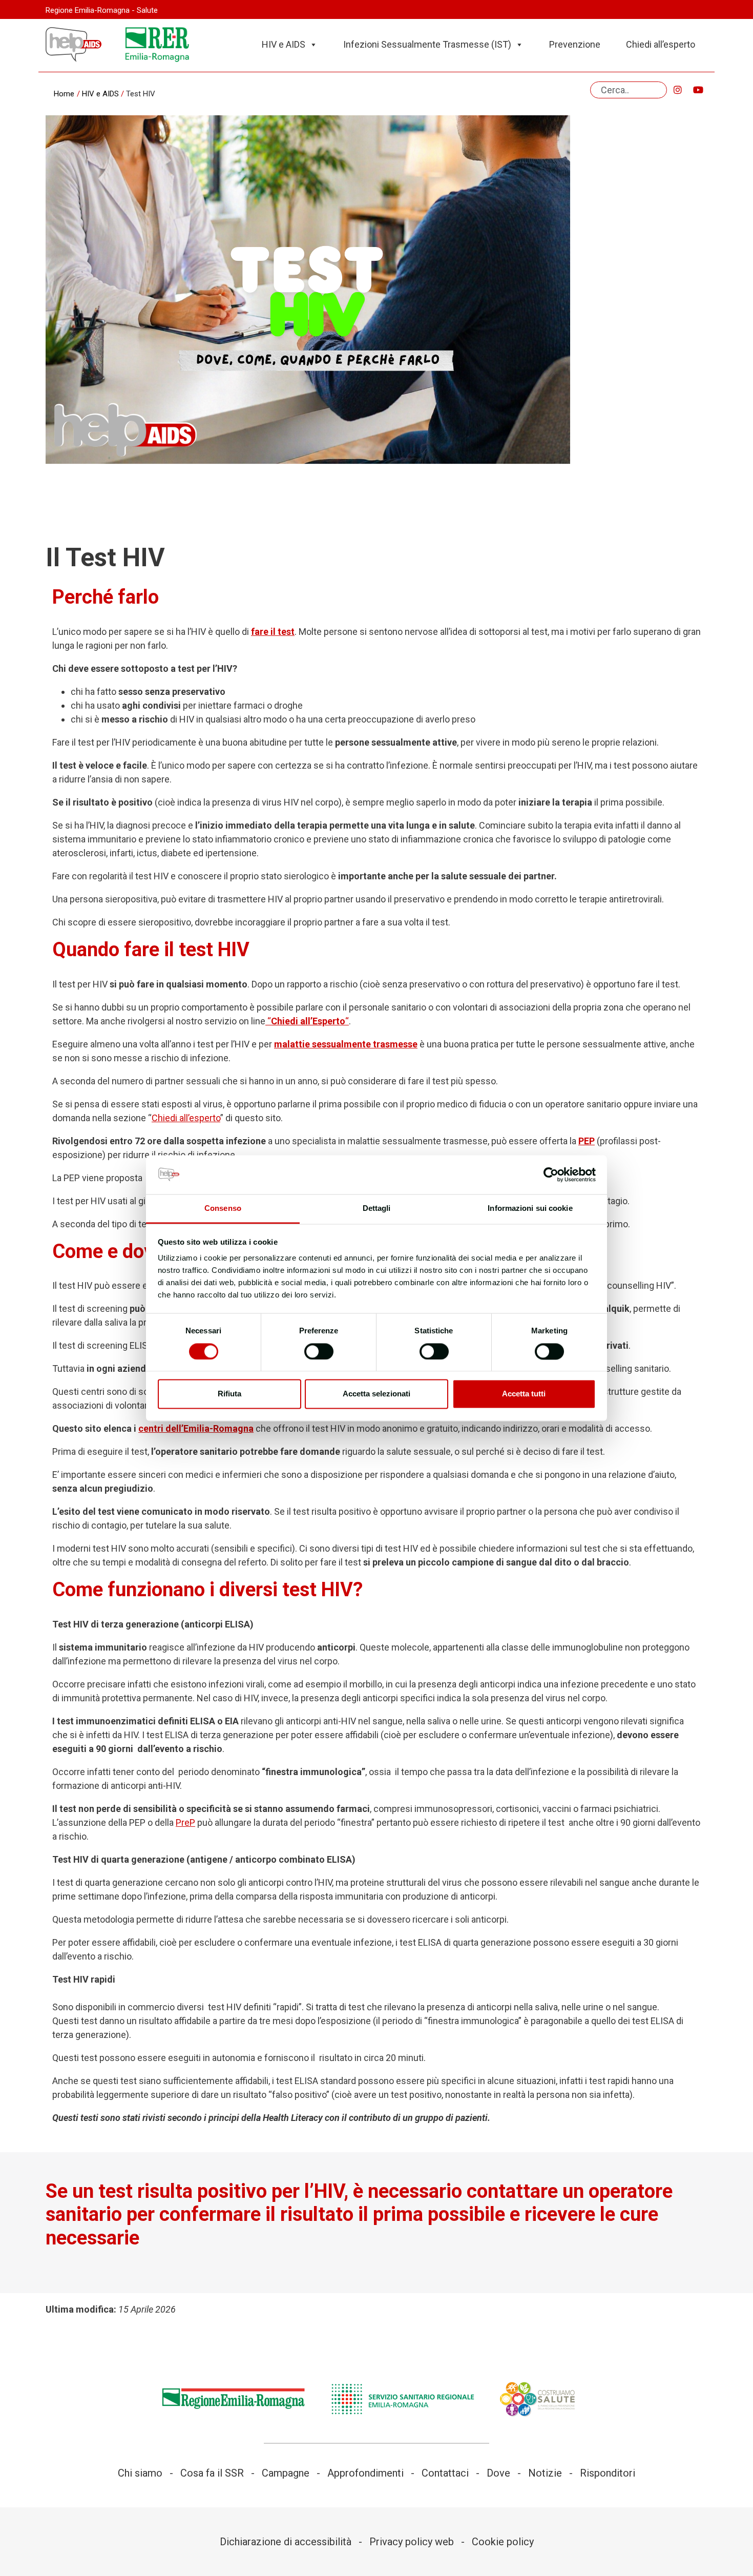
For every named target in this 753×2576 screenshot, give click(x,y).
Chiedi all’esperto (661, 44)
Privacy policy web (412, 2542)
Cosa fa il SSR (212, 2473)
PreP (185, 1822)
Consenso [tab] (223, 1209)
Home (64, 94)
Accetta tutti (524, 1394)
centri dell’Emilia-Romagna (196, 1428)
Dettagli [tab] (377, 1209)
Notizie (545, 2473)
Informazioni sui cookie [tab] (530, 1209)
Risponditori (608, 2473)
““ (307, 1021)
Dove (498, 2473)
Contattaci (445, 2473)
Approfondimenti (365, 2473)
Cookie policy (503, 2542)
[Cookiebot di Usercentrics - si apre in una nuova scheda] (551, 1174)
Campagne (286, 2473)
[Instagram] (678, 90)
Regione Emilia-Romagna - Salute (102, 10)
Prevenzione (575, 44)
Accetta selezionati (376, 1394)
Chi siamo (140, 2473)
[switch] (319, 1351)
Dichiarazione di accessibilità (286, 2542)
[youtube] (698, 90)
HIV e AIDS (284, 44)
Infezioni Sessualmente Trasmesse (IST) (427, 44)
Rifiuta (229, 1394)
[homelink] (74, 45)
